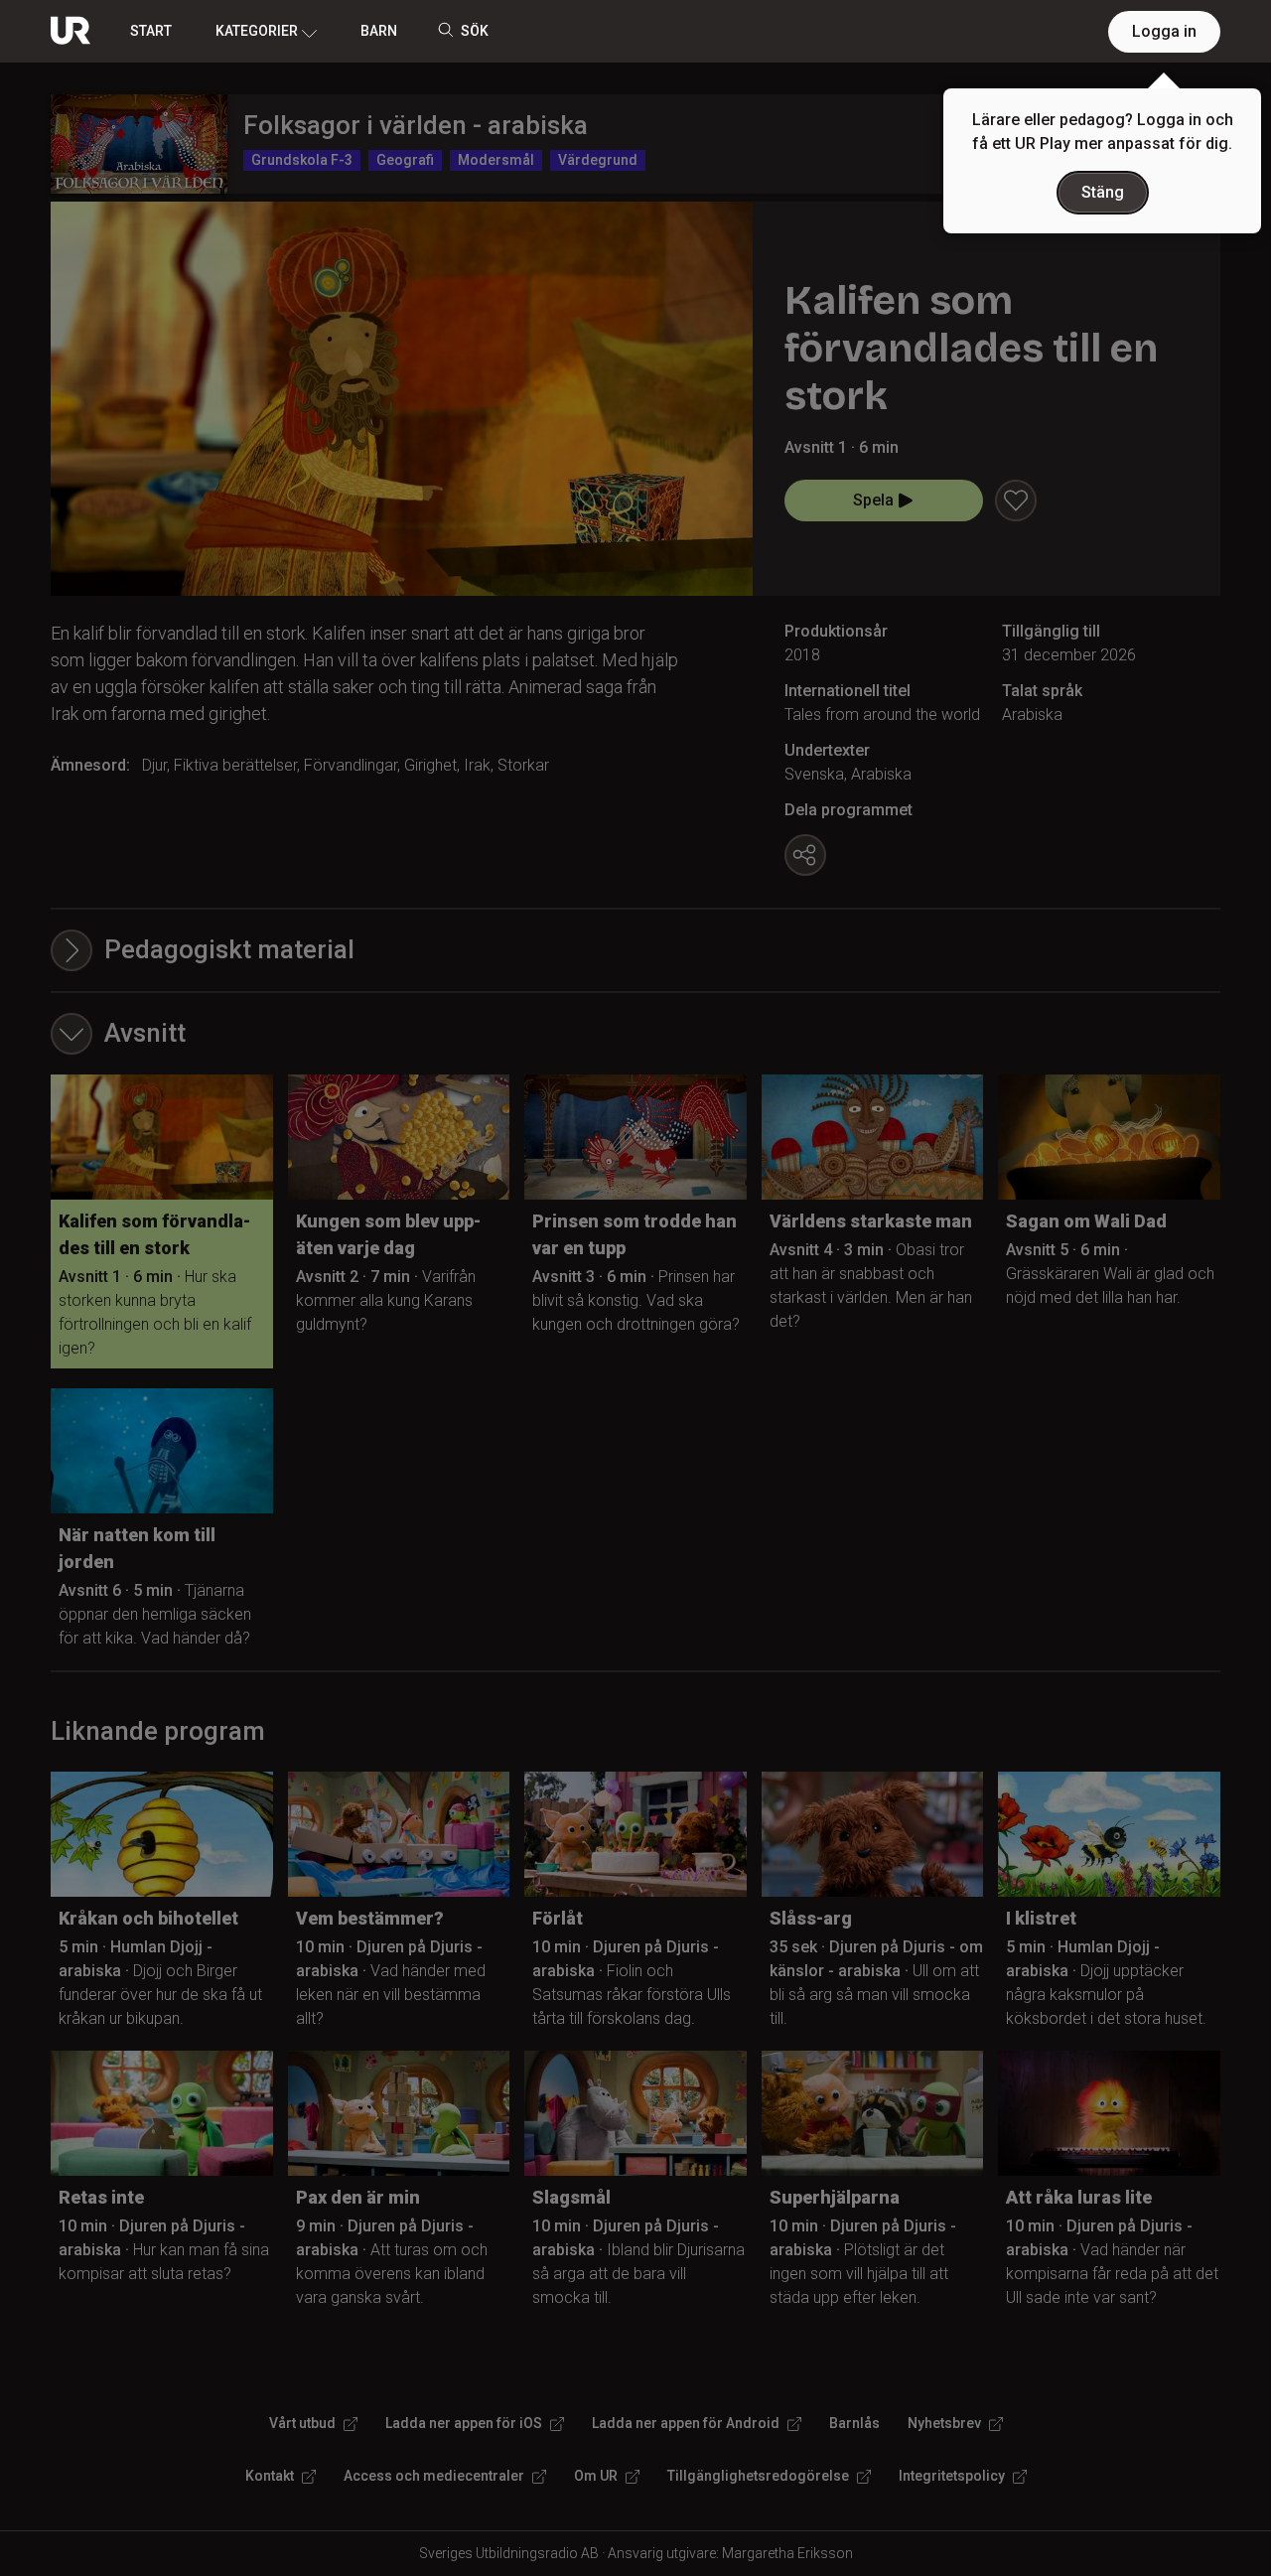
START (151, 31)
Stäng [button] (1103, 192)
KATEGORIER (257, 31)
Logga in (1164, 31)
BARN (379, 31)
